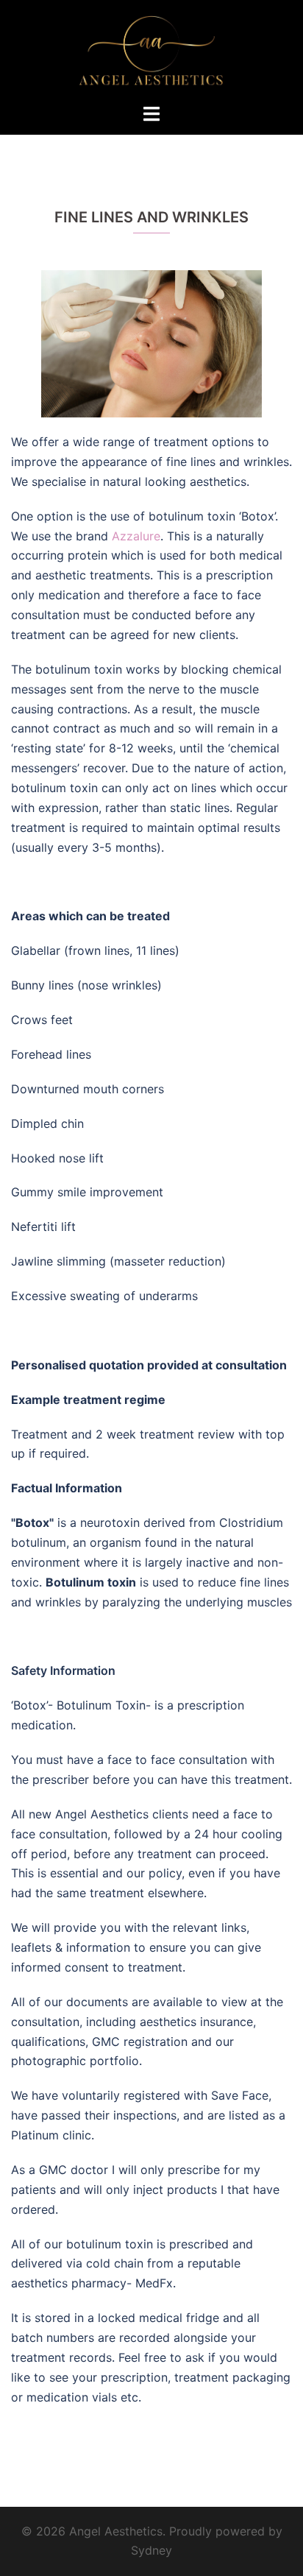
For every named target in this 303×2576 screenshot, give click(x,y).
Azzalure (136, 536)
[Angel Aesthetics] (151, 50)
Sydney (151, 2550)
